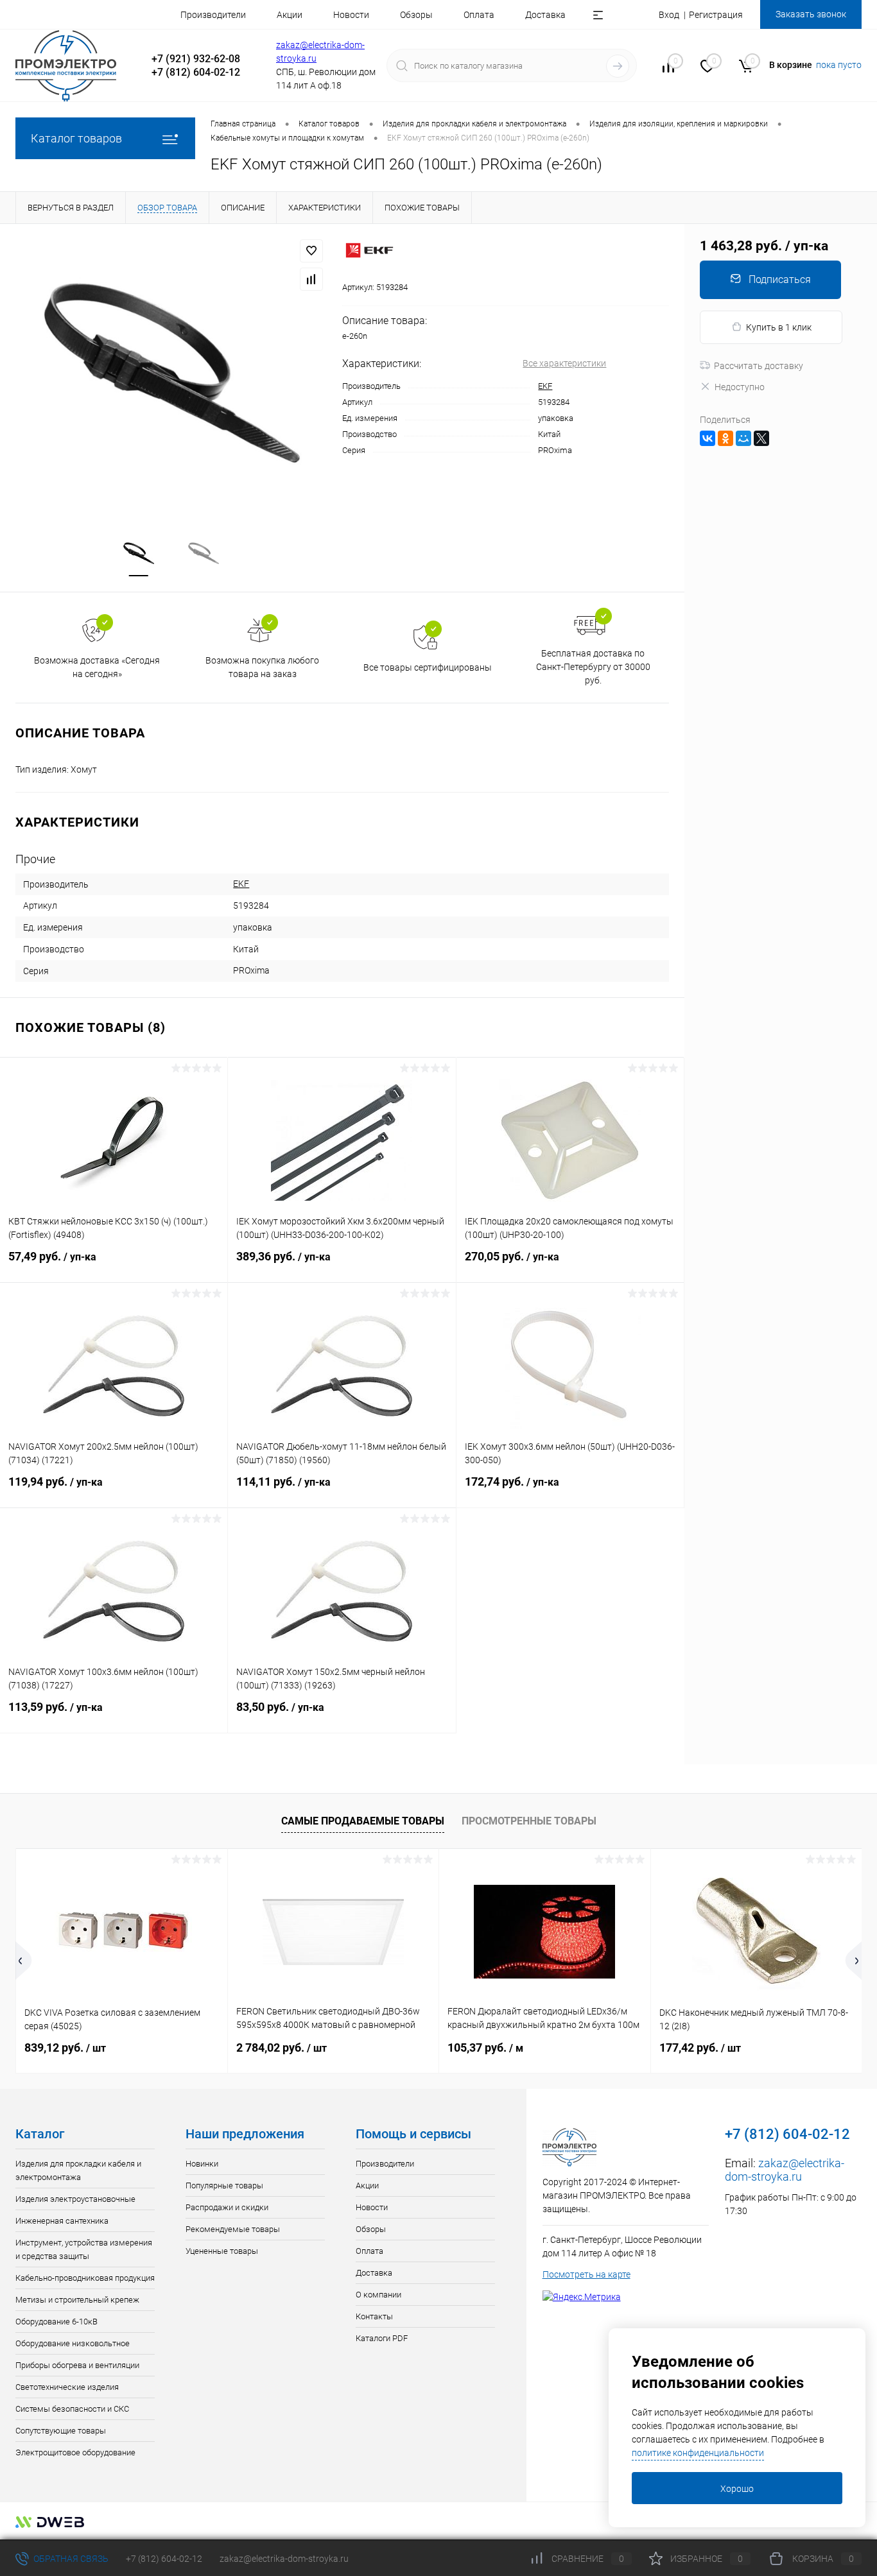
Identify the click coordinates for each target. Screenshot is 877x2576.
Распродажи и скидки (227, 2207)
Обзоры (416, 15)
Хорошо (737, 2489)
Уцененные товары (222, 2251)
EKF (545, 386)
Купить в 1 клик (779, 327)
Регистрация (716, 15)
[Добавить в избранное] (311, 251)
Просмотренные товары (529, 1821)
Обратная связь (70, 2559)
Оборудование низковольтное (73, 2343)
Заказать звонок (811, 14)
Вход (669, 15)
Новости (351, 15)
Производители (213, 15)
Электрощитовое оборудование (75, 2452)
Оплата (479, 15)
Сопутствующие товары (61, 2431)
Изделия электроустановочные (75, 2199)
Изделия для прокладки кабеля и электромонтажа (78, 2170)
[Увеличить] (171, 373)
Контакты (374, 2316)
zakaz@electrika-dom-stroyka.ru (785, 2170)
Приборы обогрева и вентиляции (77, 2365)
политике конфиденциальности (698, 2453)
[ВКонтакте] (708, 438)
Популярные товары (224, 2185)
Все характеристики (564, 363)
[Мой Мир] (743, 438)
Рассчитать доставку (759, 366)
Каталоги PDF (382, 2338)
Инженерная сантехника (62, 2221)
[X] (761, 438)
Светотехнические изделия (67, 2387)
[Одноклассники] (725, 438)
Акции (290, 15)
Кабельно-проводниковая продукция (85, 2278)
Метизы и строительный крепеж (77, 2300)
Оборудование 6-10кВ (56, 2322)
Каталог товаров (76, 138)
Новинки (202, 2164)
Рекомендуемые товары (233, 2229)
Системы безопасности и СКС (72, 2409)
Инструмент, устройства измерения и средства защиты (84, 2249)
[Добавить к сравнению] (311, 279)
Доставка (545, 15)
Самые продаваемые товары (363, 1821)
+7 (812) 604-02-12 (164, 2559)
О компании (378, 2295)
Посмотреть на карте (586, 2274)
